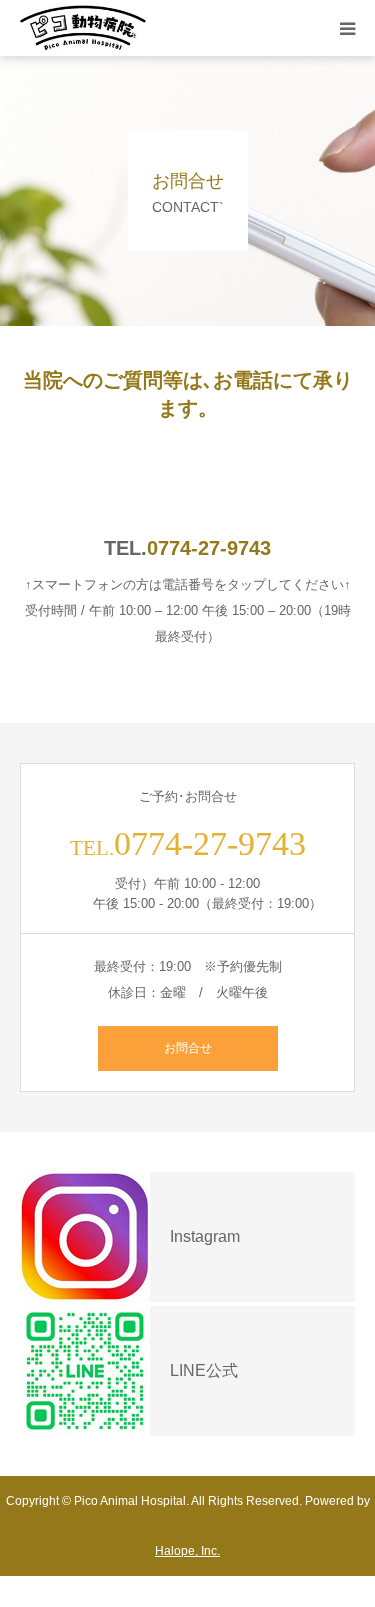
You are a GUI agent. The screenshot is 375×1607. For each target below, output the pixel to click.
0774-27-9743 (209, 548)
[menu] (347, 28)
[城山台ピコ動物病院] (83, 28)
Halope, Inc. (187, 1551)
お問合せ (188, 1048)
